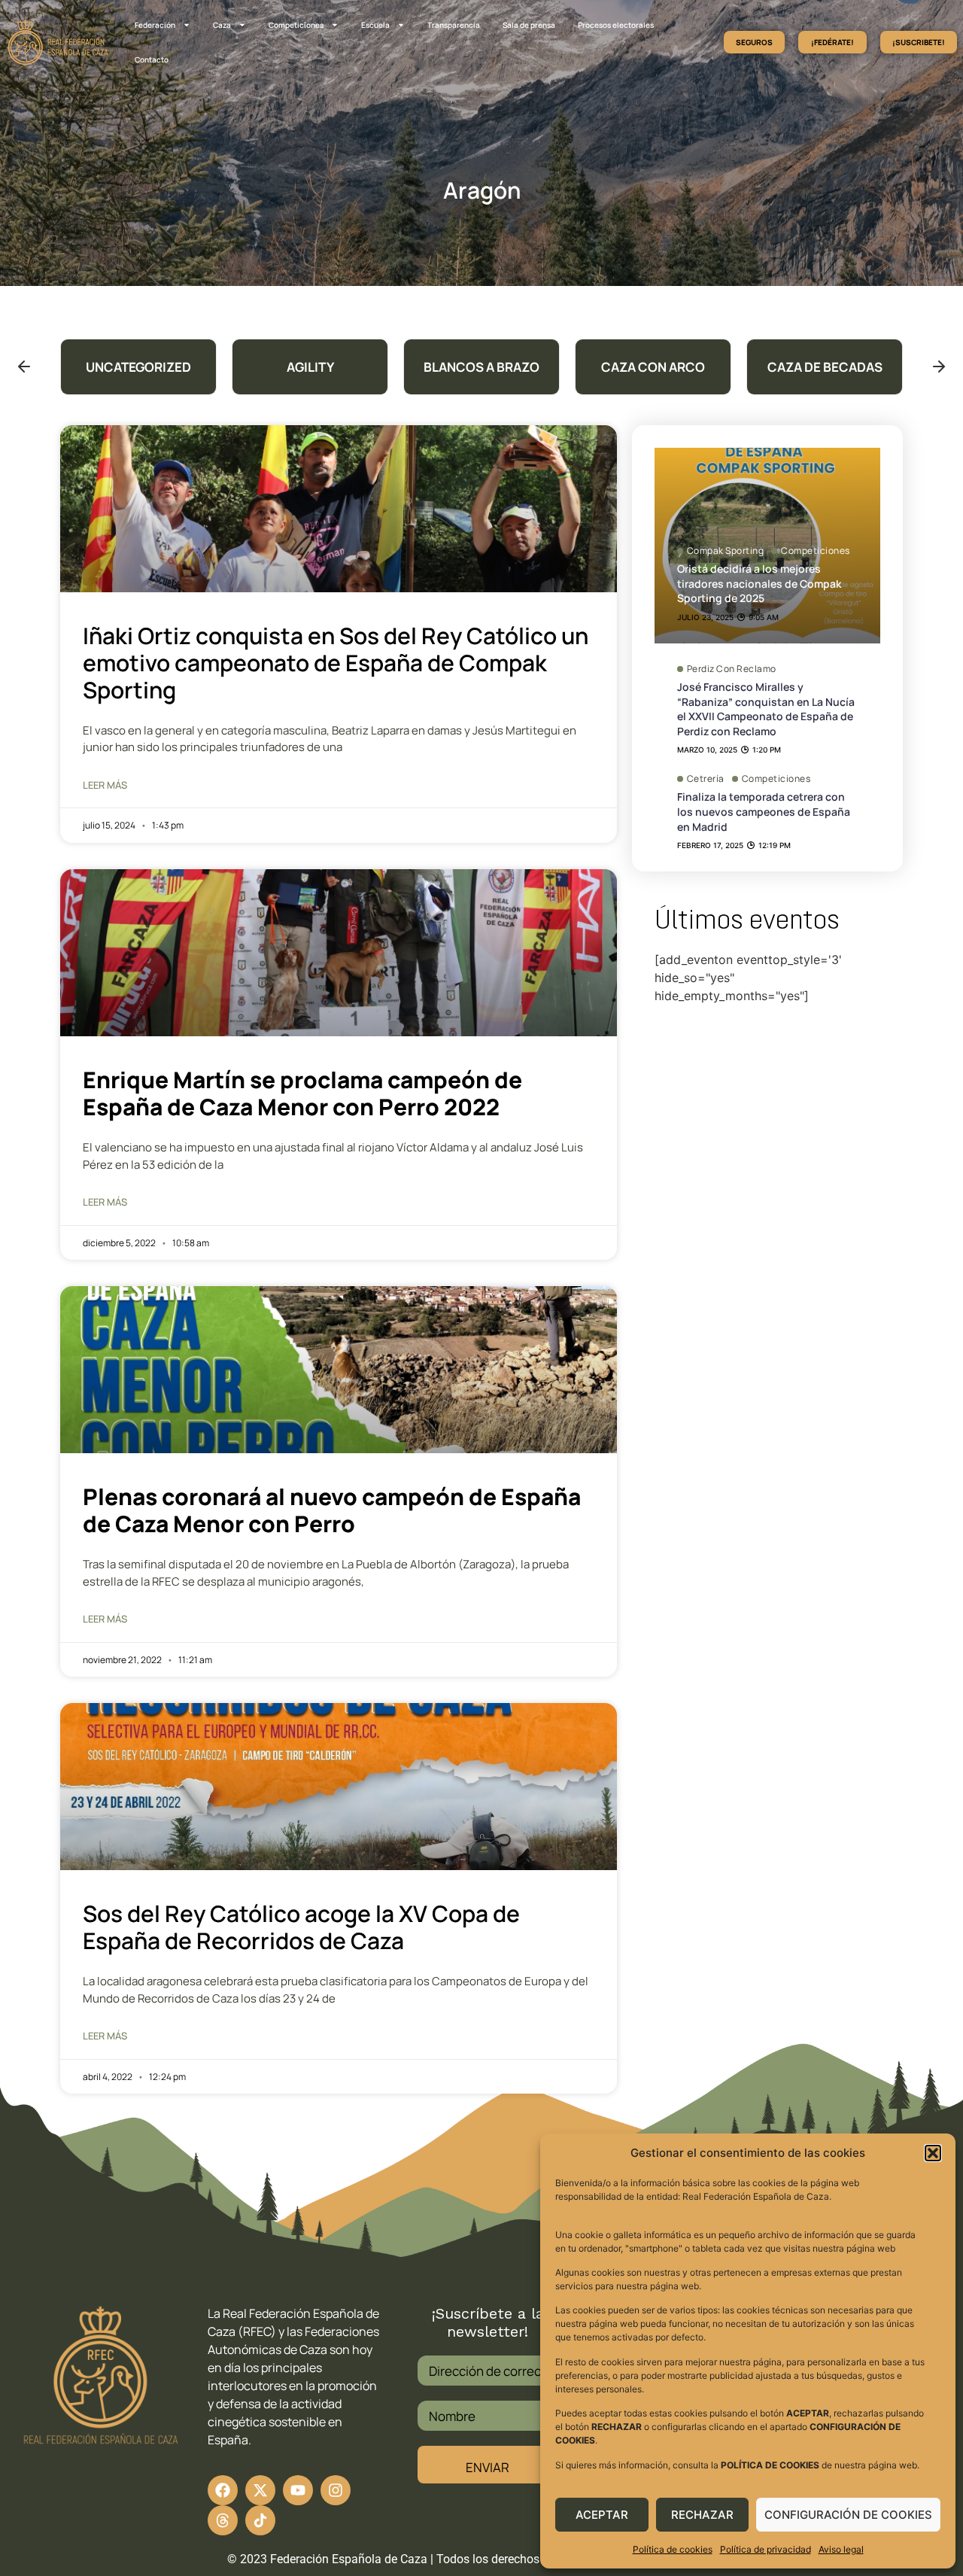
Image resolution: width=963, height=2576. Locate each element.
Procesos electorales (616, 25)
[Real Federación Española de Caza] (58, 42)
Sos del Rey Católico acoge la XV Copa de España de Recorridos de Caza (301, 1927)
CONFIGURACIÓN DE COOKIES (848, 2515)
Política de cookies (673, 2549)
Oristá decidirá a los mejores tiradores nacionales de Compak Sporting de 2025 (759, 583)
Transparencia (454, 25)
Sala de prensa (529, 25)
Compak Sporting (726, 551)
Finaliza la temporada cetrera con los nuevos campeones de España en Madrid (764, 811)
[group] (138, 367)
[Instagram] (336, 2490)
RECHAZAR (702, 2515)
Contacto (152, 59)
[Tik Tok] (223, 2520)
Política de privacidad (766, 2549)
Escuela (375, 25)
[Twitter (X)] (260, 2490)
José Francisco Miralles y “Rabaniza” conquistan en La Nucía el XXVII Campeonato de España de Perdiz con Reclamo (766, 709)
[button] (933, 2153)
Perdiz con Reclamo (732, 669)
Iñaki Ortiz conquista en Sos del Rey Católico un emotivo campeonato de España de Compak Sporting (336, 663)
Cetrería (706, 779)
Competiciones (296, 25)
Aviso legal (841, 2549)
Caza (222, 25)
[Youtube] (298, 2490)
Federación (155, 25)
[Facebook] (223, 2490)
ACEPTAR (602, 2515)
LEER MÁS (105, 785)
